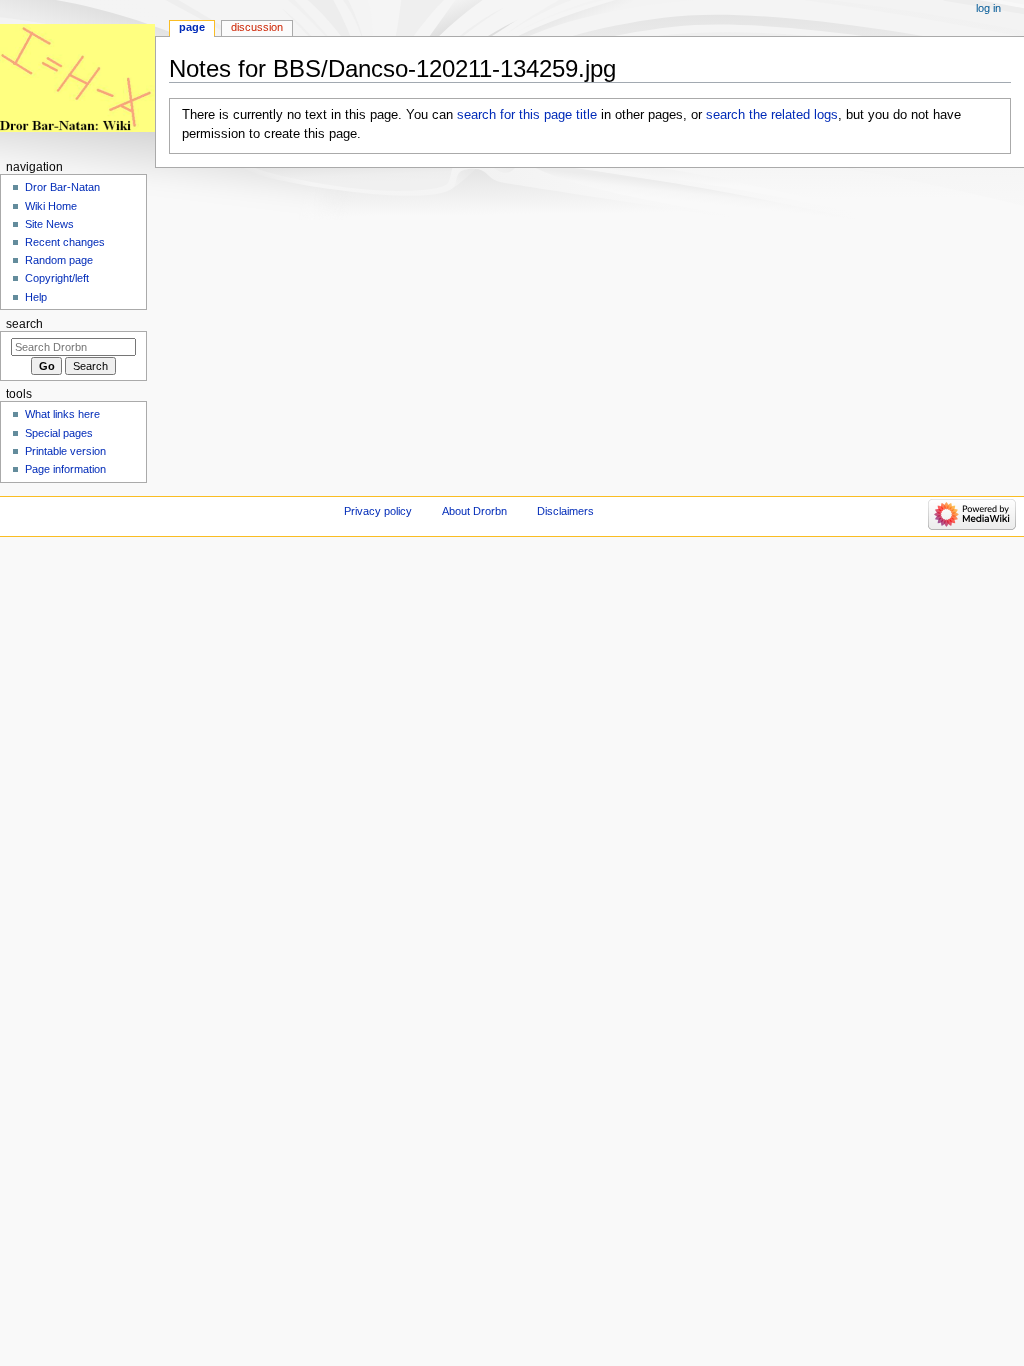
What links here (62, 414)
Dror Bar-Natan (62, 187)
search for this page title (527, 115)
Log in (988, 8)
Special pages (59, 433)
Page (192, 27)
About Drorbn (474, 511)
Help (36, 297)
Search (24, 324)
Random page (59, 260)
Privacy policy (378, 511)
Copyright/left (57, 278)
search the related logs (772, 115)
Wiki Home (51, 206)
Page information (65, 469)
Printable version (65, 451)
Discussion (257, 27)
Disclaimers (565, 511)
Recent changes (65, 242)
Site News (49, 224)
